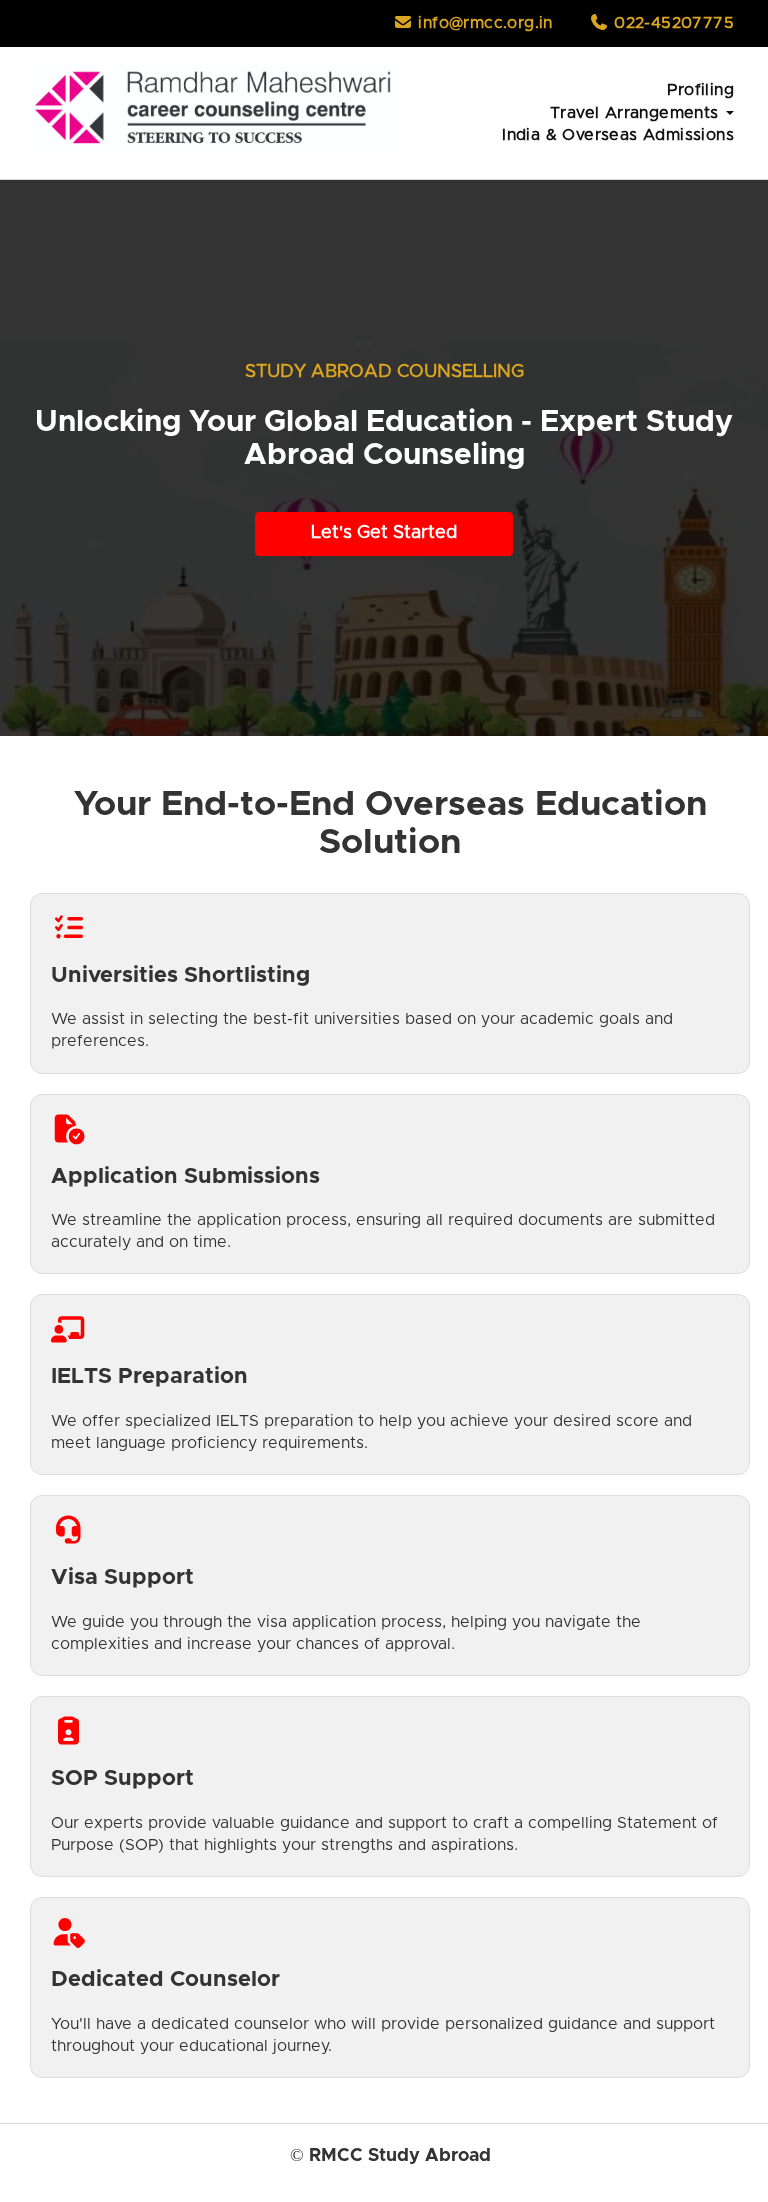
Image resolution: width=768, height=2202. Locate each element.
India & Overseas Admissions (618, 135)
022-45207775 (671, 23)
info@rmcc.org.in (483, 23)
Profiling (700, 90)
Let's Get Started (384, 533)
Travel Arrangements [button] (637, 113)
